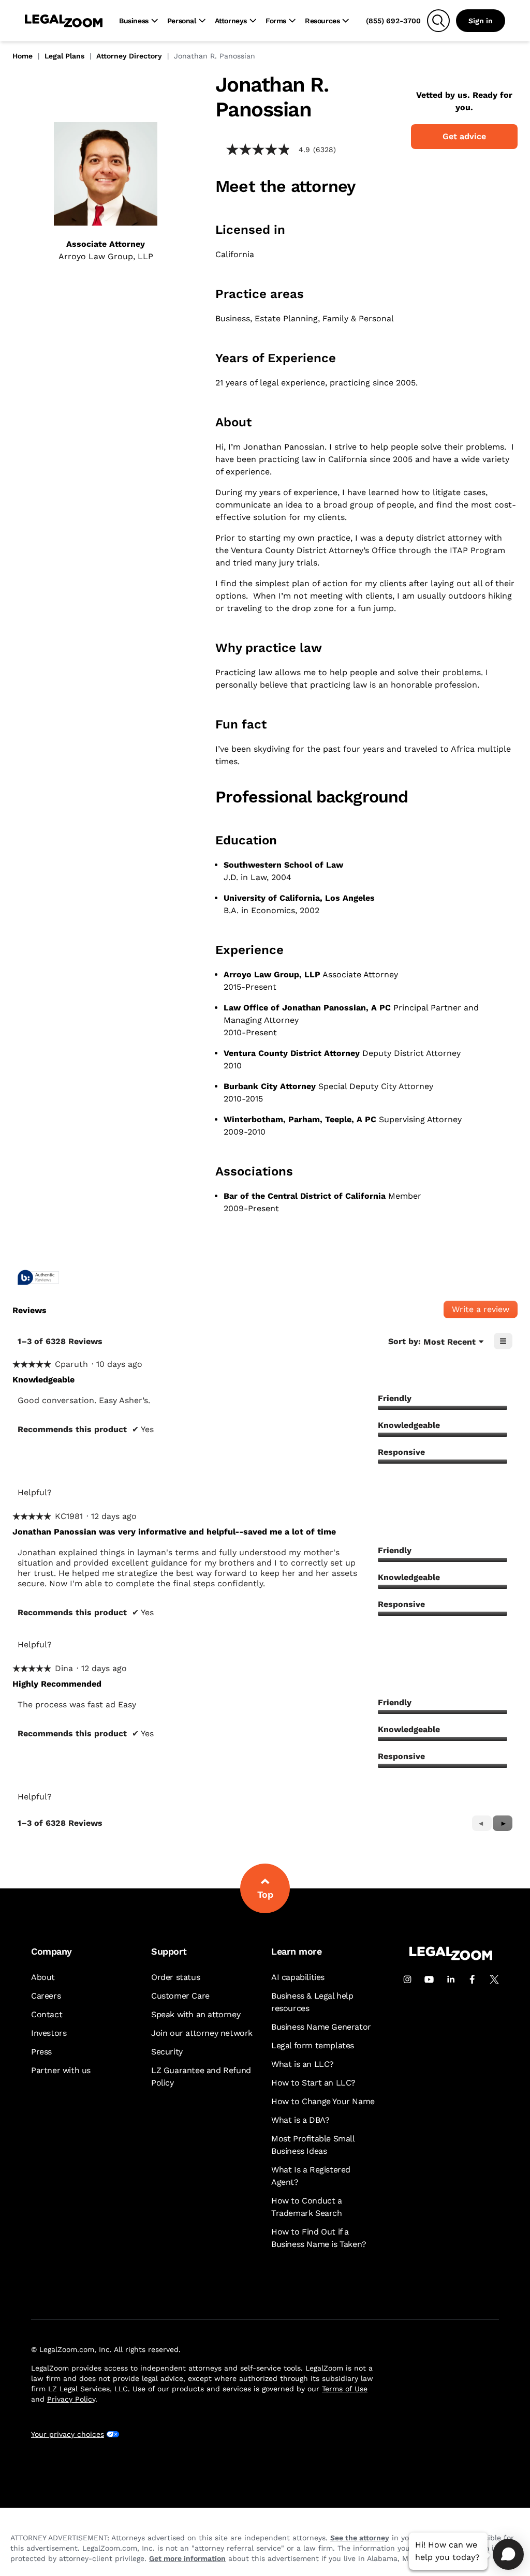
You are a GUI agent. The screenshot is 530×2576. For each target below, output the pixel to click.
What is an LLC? (303, 2064)
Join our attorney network (202, 2033)
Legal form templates (313, 2045)
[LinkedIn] (451, 1979)
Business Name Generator (321, 2027)
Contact (47, 2014)
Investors (49, 2033)
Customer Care (180, 1996)
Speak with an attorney (196, 2014)
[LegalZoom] (451, 1957)
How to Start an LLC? (313, 2083)
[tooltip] (38, 1278)
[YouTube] (429, 1979)
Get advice (464, 136)
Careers (46, 1996)
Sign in (481, 21)
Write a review (485, 1311)
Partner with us (61, 2070)
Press (41, 2052)
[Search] (438, 21)
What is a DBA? (300, 2120)
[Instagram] (407, 1979)
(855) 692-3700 (393, 21)
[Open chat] (508, 2554)
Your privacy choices (68, 2434)
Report (151, 1492)
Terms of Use (345, 2389)
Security (167, 2052)
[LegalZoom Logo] (64, 21)
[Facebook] (473, 1979)
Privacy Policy (71, 2399)
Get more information (187, 2558)
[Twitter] (494, 1979)
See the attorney (360, 2538)
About (43, 1977)
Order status (175, 1977)
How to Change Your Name (323, 2101)
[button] (503, 1823)
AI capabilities (298, 1977)
